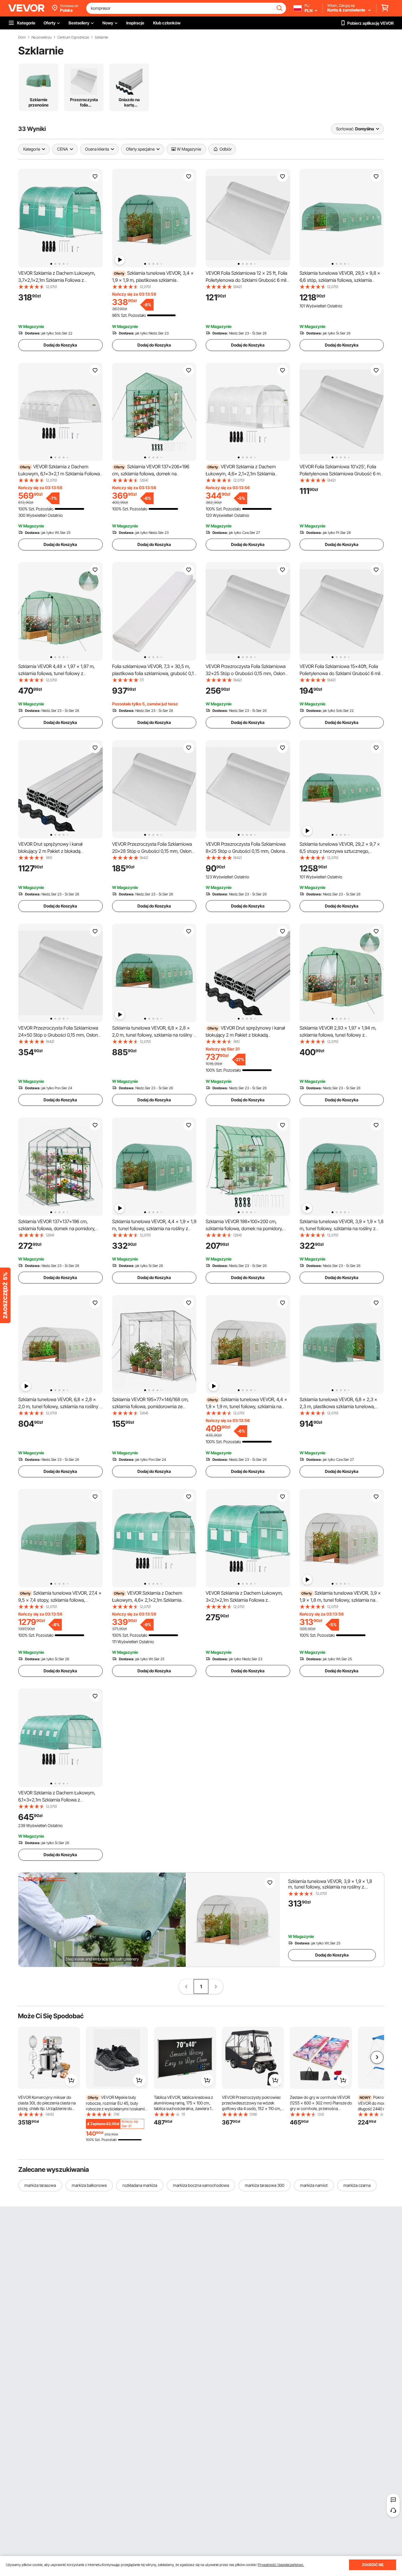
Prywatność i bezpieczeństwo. (281, 2565)
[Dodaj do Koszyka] (71, 2080)
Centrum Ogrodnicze (73, 37)
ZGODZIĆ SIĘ (373, 2565)
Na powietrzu (41, 37)
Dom (22, 37)
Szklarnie (101, 37)
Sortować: (345, 129)
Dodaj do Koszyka (60, 345)
